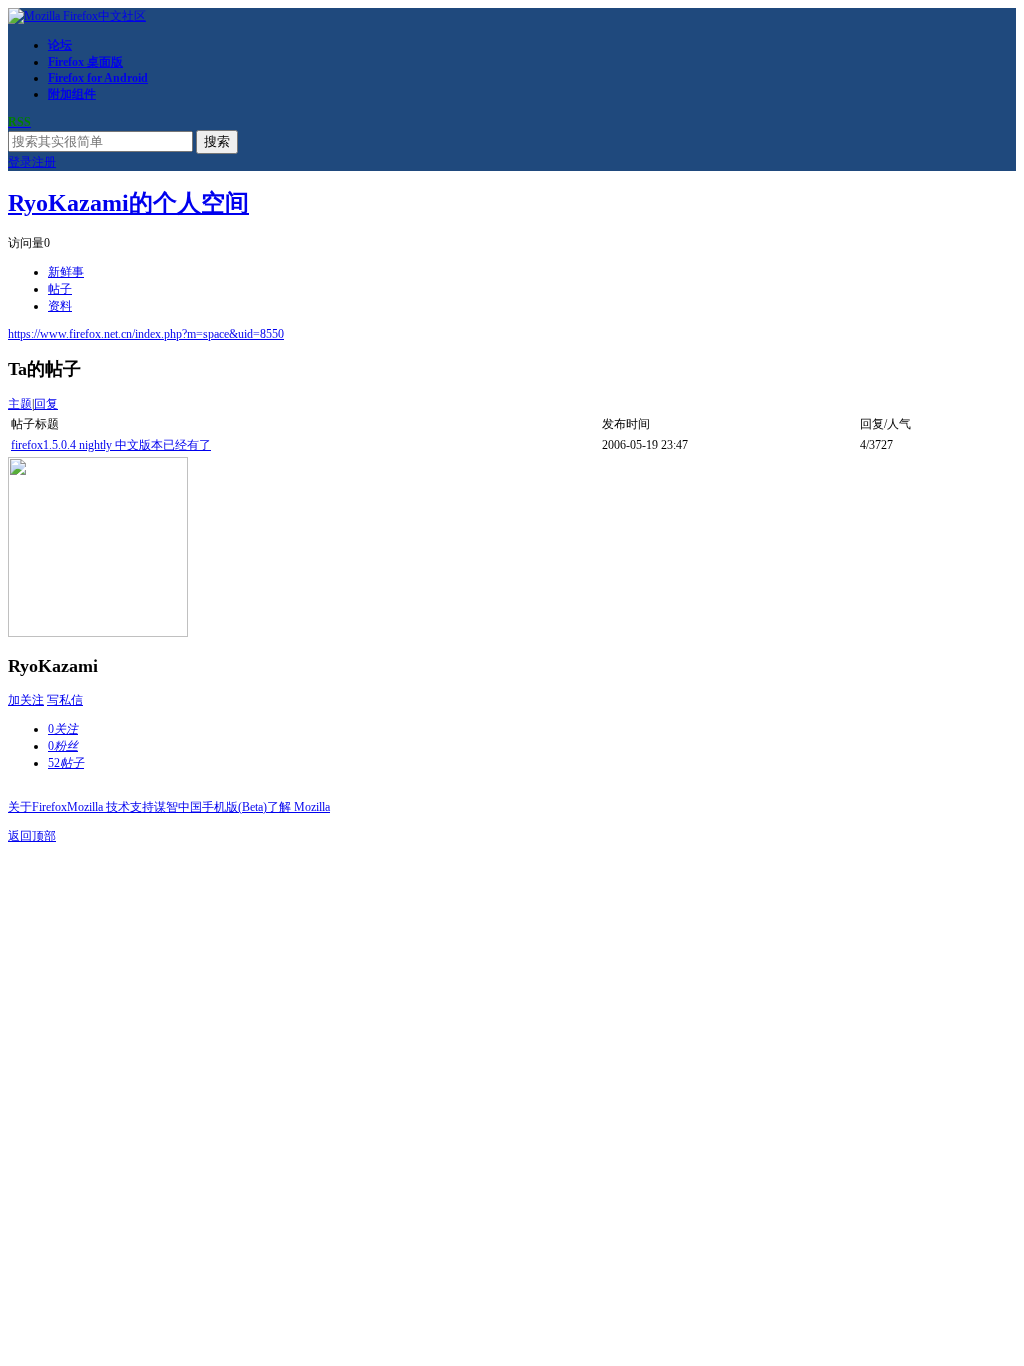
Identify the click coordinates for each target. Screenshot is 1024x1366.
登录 (20, 162)
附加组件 (72, 94)
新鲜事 (66, 272)
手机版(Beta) (234, 807)
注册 (44, 162)
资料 (60, 306)
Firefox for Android (98, 78)
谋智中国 (178, 807)
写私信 (65, 700)
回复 (46, 404)
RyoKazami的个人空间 (128, 203)
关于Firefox (37, 807)
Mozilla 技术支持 (110, 807)
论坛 (60, 45)
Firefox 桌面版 (85, 62)
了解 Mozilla (298, 807)
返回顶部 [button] (32, 836)
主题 (20, 404)
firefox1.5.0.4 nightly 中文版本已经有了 (111, 445)
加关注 (26, 700)
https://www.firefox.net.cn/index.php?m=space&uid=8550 (146, 334)
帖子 (60, 289)
